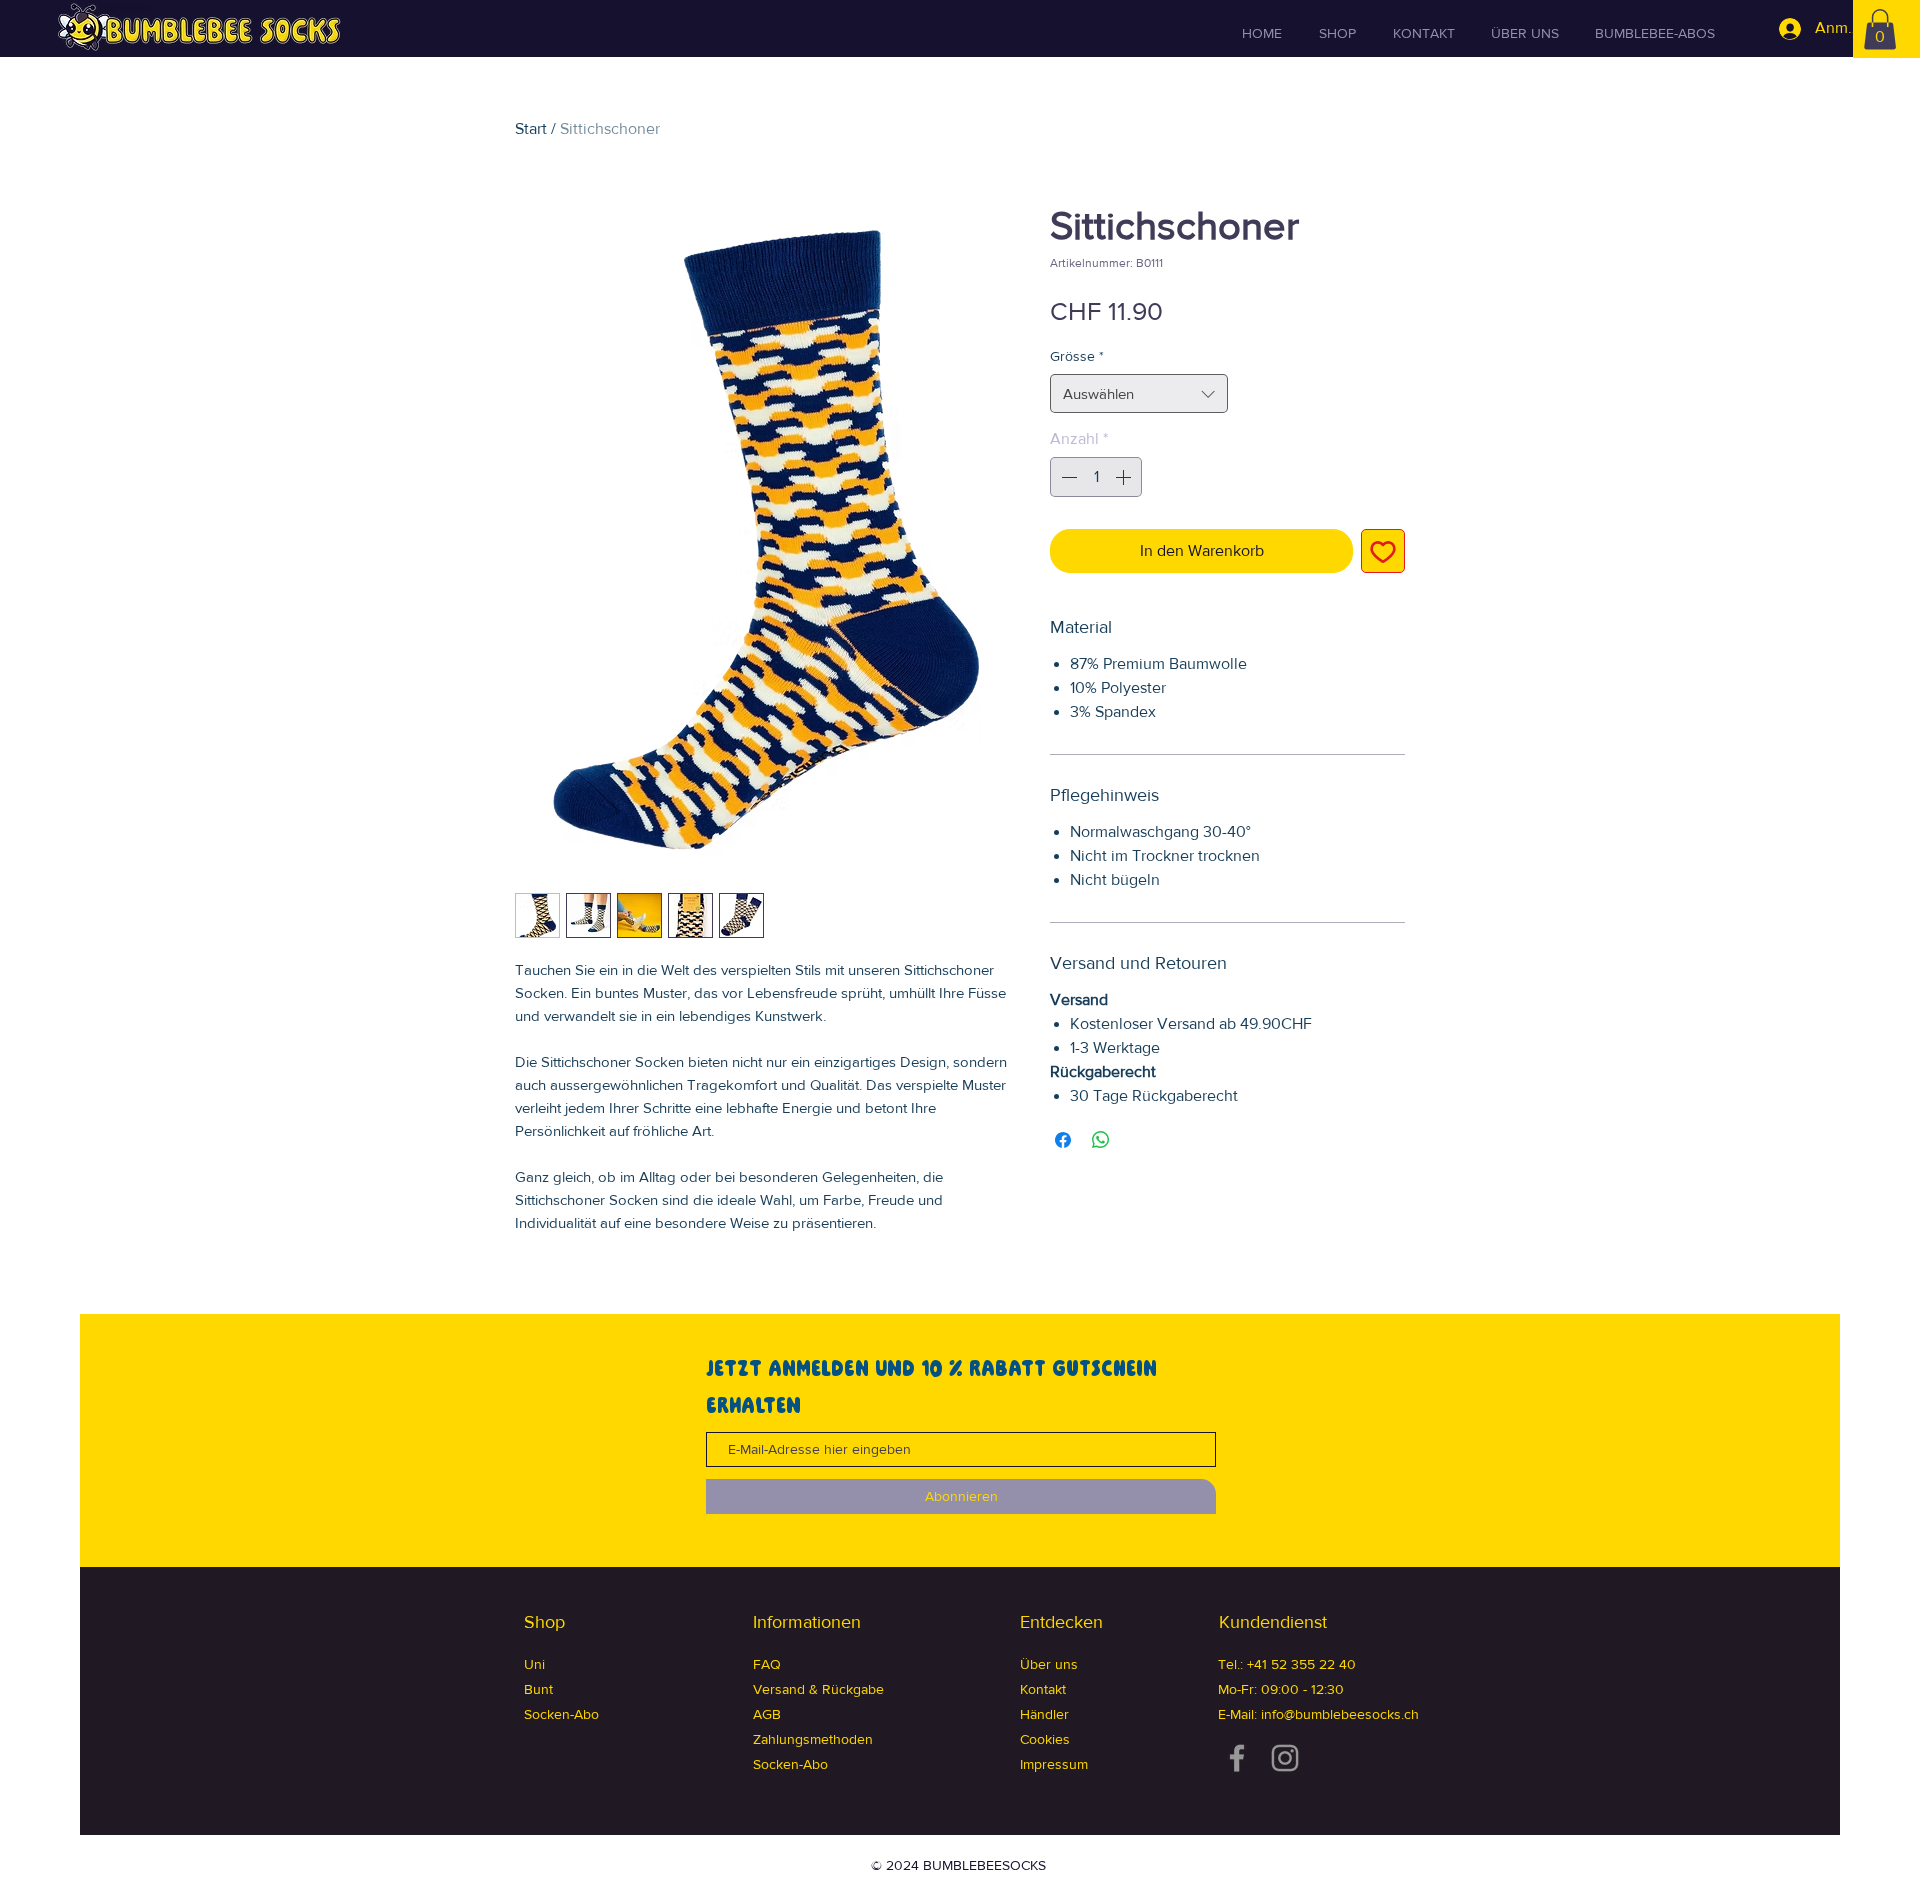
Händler (1044, 1714)
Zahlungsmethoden (813, 1739)
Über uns (1049, 1664)
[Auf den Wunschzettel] (1383, 551)
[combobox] (1139, 393)
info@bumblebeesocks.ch (1340, 1714)
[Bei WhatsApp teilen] (1101, 1140)
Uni (534, 1664)
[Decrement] (1067, 477)
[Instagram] (1285, 1758)
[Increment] (1125, 477)
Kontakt (1043, 1689)
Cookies (1045, 1739)
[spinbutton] (1096, 477)
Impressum (1054, 1764)
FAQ (767, 1664)
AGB (767, 1714)
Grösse (1077, 356)
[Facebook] (1237, 1758)
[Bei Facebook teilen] (1063, 1140)
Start (531, 128)
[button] (1880, 29)
